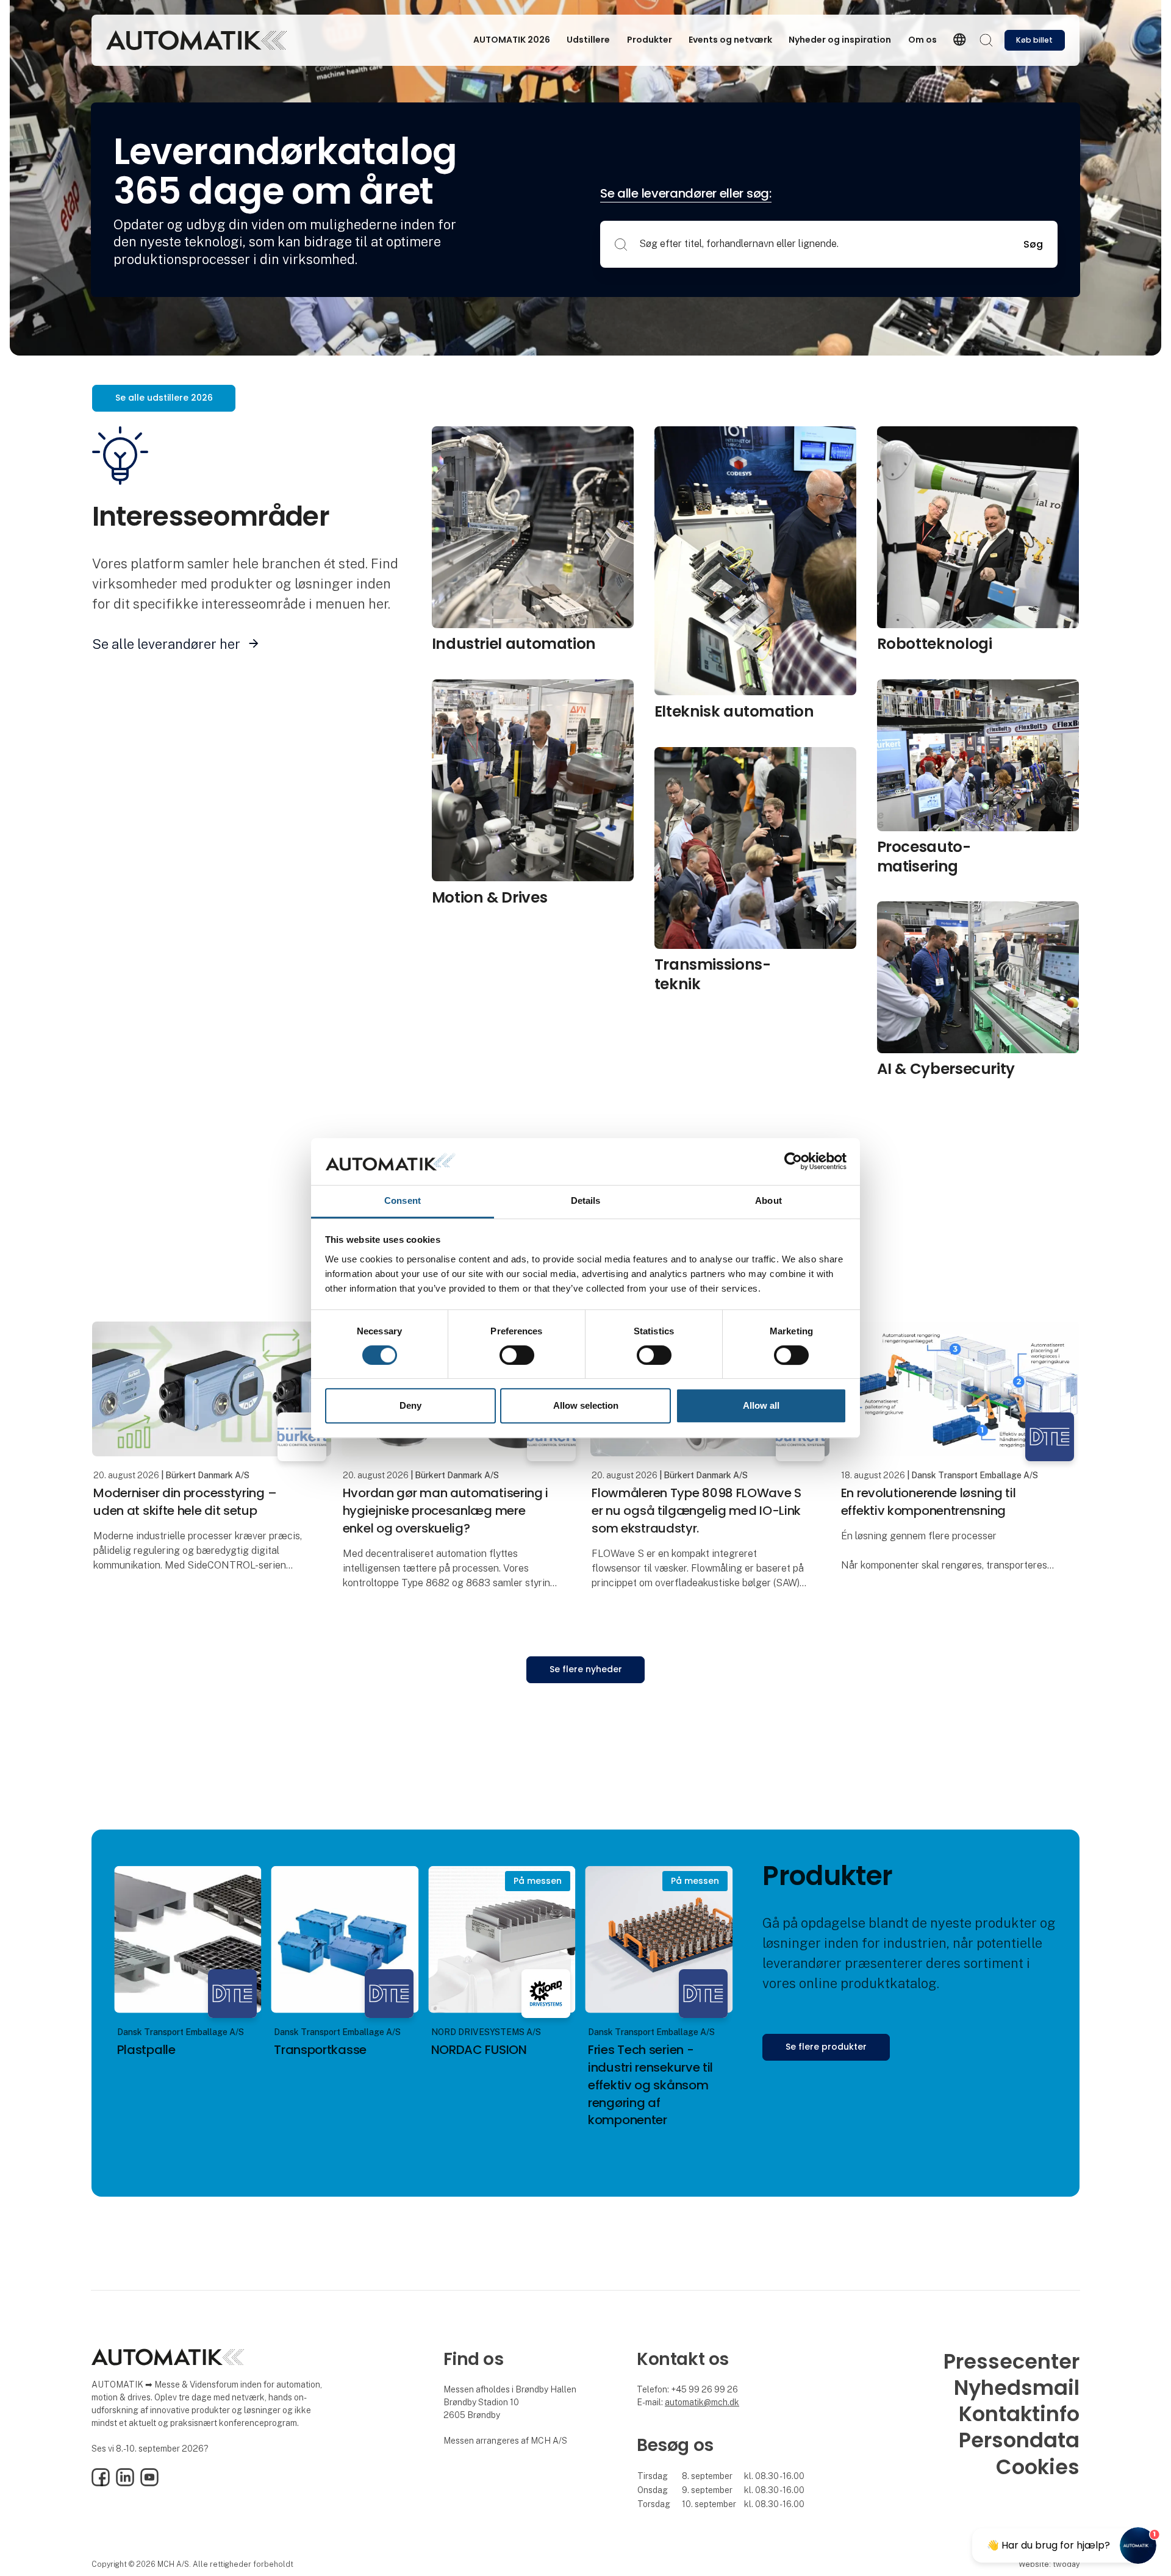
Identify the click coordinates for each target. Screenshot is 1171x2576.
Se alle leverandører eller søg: (686, 193)
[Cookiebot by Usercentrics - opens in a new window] (793, 1162)
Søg (1033, 244)
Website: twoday (1049, 2564)
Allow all (761, 1405)
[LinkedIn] (125, 2483)
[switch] (517, 1355)
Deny (410, 1405)
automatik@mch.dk (702, 2402)
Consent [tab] (403, 1200)
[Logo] (196, 40)
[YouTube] (149, 2483)
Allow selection (586, 1405)
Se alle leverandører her (166, 644)
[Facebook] (101, 2483)
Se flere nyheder (586, 1669)
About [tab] (768, 1200)
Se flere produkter (826, 2047)
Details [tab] (586, 1200)
